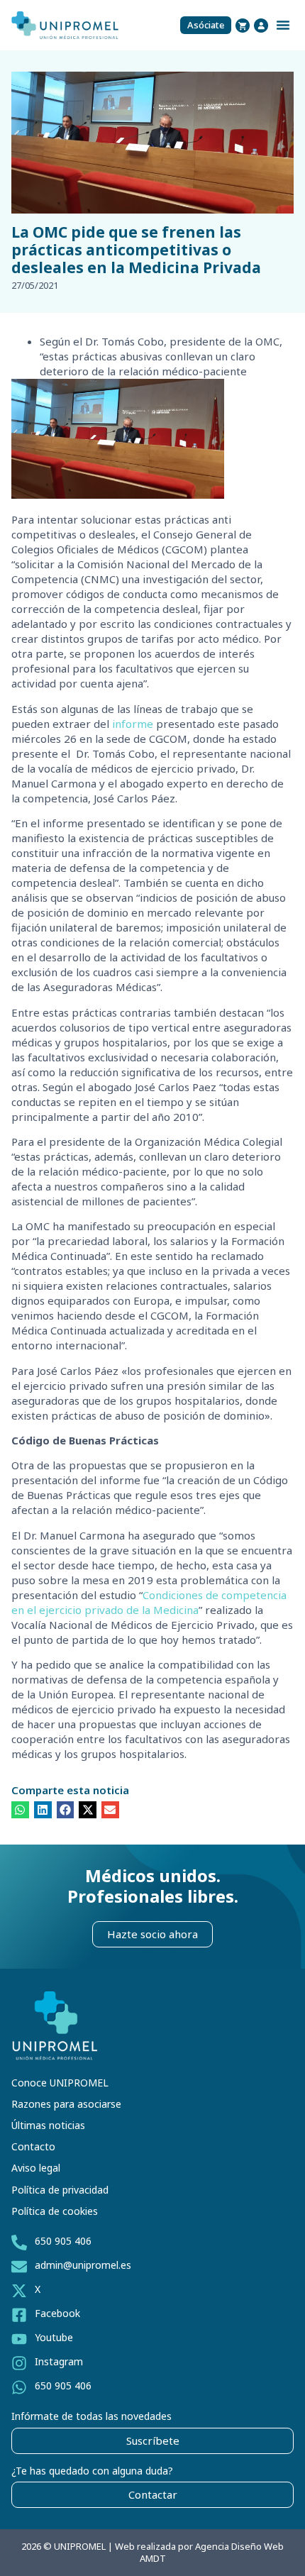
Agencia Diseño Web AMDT (212, 2552)
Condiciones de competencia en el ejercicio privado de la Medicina (149, 1602)
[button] (283, 25)
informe (133, 724)
